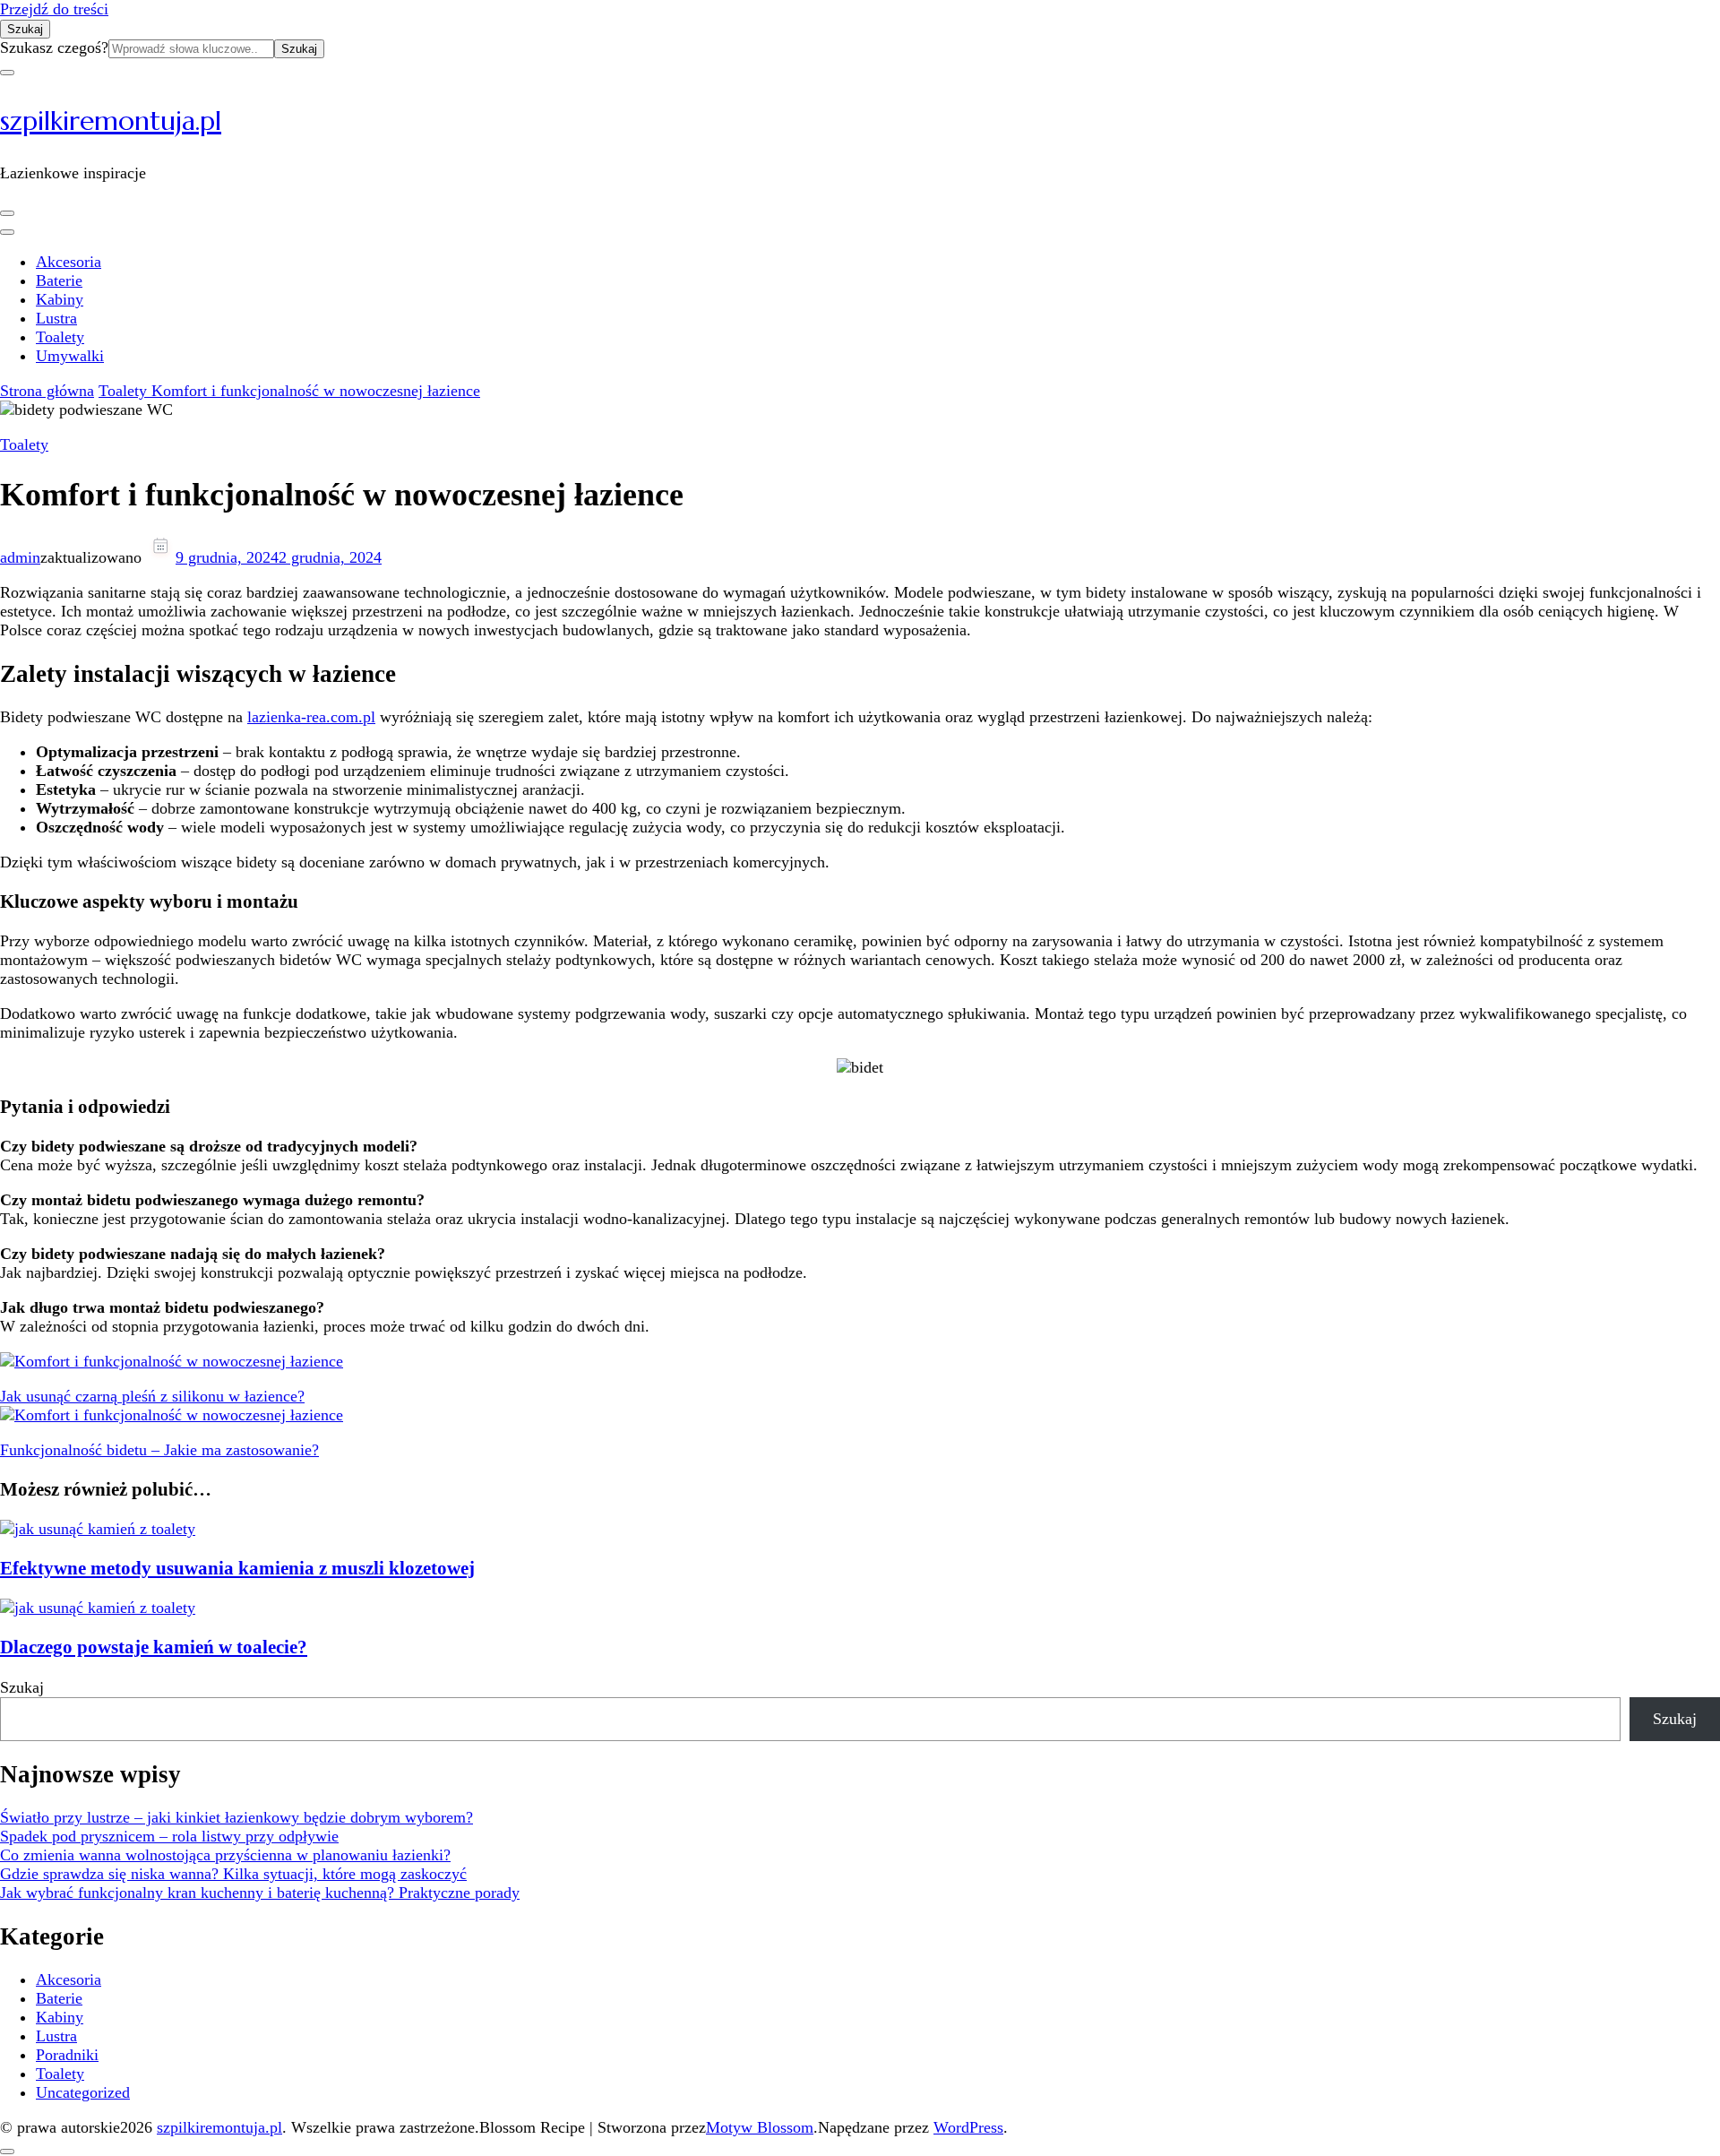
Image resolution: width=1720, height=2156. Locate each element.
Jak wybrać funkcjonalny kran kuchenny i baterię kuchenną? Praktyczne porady (260, 1893)
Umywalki (70, 356)
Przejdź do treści (54, 9)
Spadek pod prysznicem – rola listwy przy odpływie (169, 1836)
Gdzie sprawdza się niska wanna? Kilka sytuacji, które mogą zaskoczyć (233, 1874)
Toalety (60, 337)
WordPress (968, 2127)
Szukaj (22, 1687)
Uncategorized (83, 2092)
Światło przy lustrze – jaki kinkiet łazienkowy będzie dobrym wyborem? (236, 1817)
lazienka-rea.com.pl (311, 717)
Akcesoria (69, 262)
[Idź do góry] (7, 2152)
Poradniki (67, 2055)
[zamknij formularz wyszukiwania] (7, 73)
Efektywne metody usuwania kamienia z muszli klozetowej (237, 1568)
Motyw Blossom (760, 2127)
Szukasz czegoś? (54, 47)
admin (20, 557)
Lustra (56, 318)
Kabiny (60, 299)
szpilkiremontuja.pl (111, 121)
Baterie (59, 280)
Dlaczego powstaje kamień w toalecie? (154, 1647)
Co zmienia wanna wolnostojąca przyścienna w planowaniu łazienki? (225, 1855)
